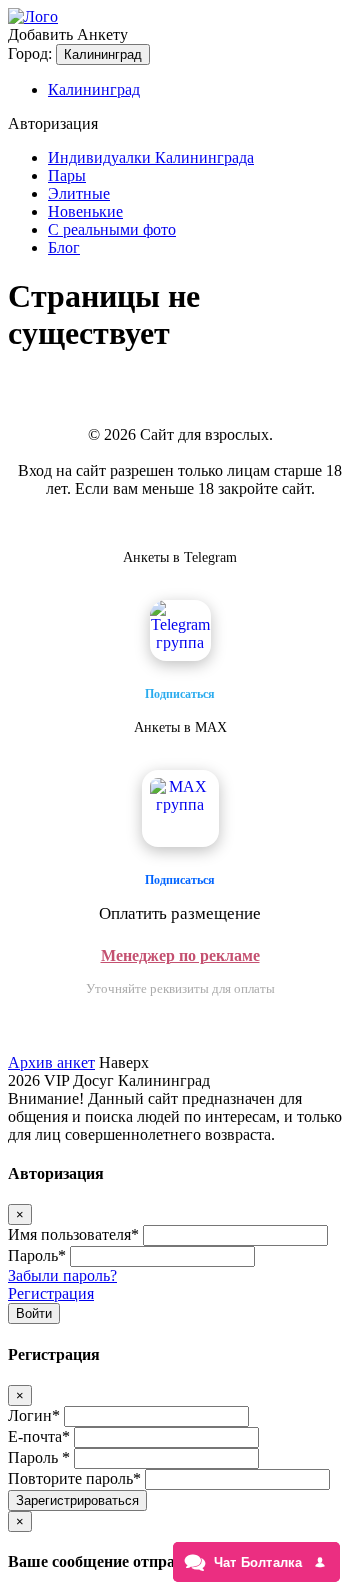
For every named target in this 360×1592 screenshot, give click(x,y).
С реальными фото (112, 229)
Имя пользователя (73, 1234)
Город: (30, 53)
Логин (34, 1415)
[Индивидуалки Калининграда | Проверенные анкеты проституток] (33, 16)
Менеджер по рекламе (180, 955)
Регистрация (51, 1293)
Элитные (79, 193)
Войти (34, 1313)
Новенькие (85, 211)
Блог (64, 247)
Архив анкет (51, 1062)
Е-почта (39, 1436)
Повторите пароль (74, 1478)
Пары (67, 175)
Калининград (103, 54)
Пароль (37, 1255)
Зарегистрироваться (77, 1500)
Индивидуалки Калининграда (151, 157)
